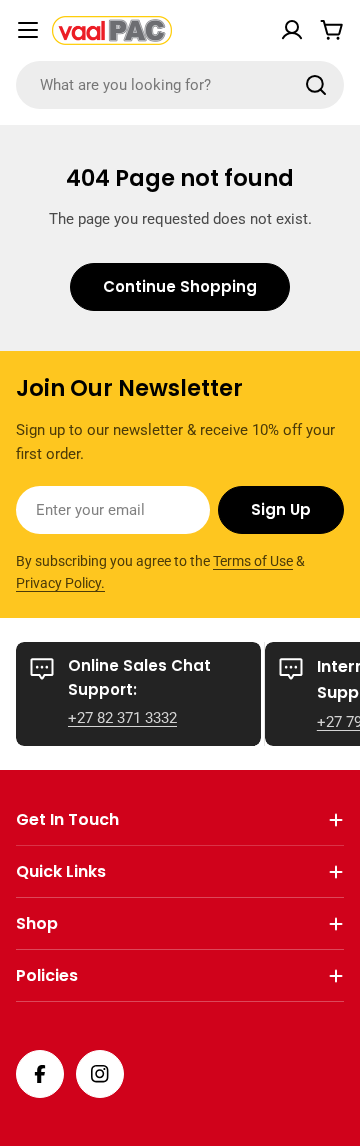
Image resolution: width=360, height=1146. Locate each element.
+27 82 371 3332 (122, 718)
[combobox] (180, 85)
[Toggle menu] (28, 30)
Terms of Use (253, 561)
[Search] (316, 85)
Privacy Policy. (60, 583)
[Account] (292, 30)
